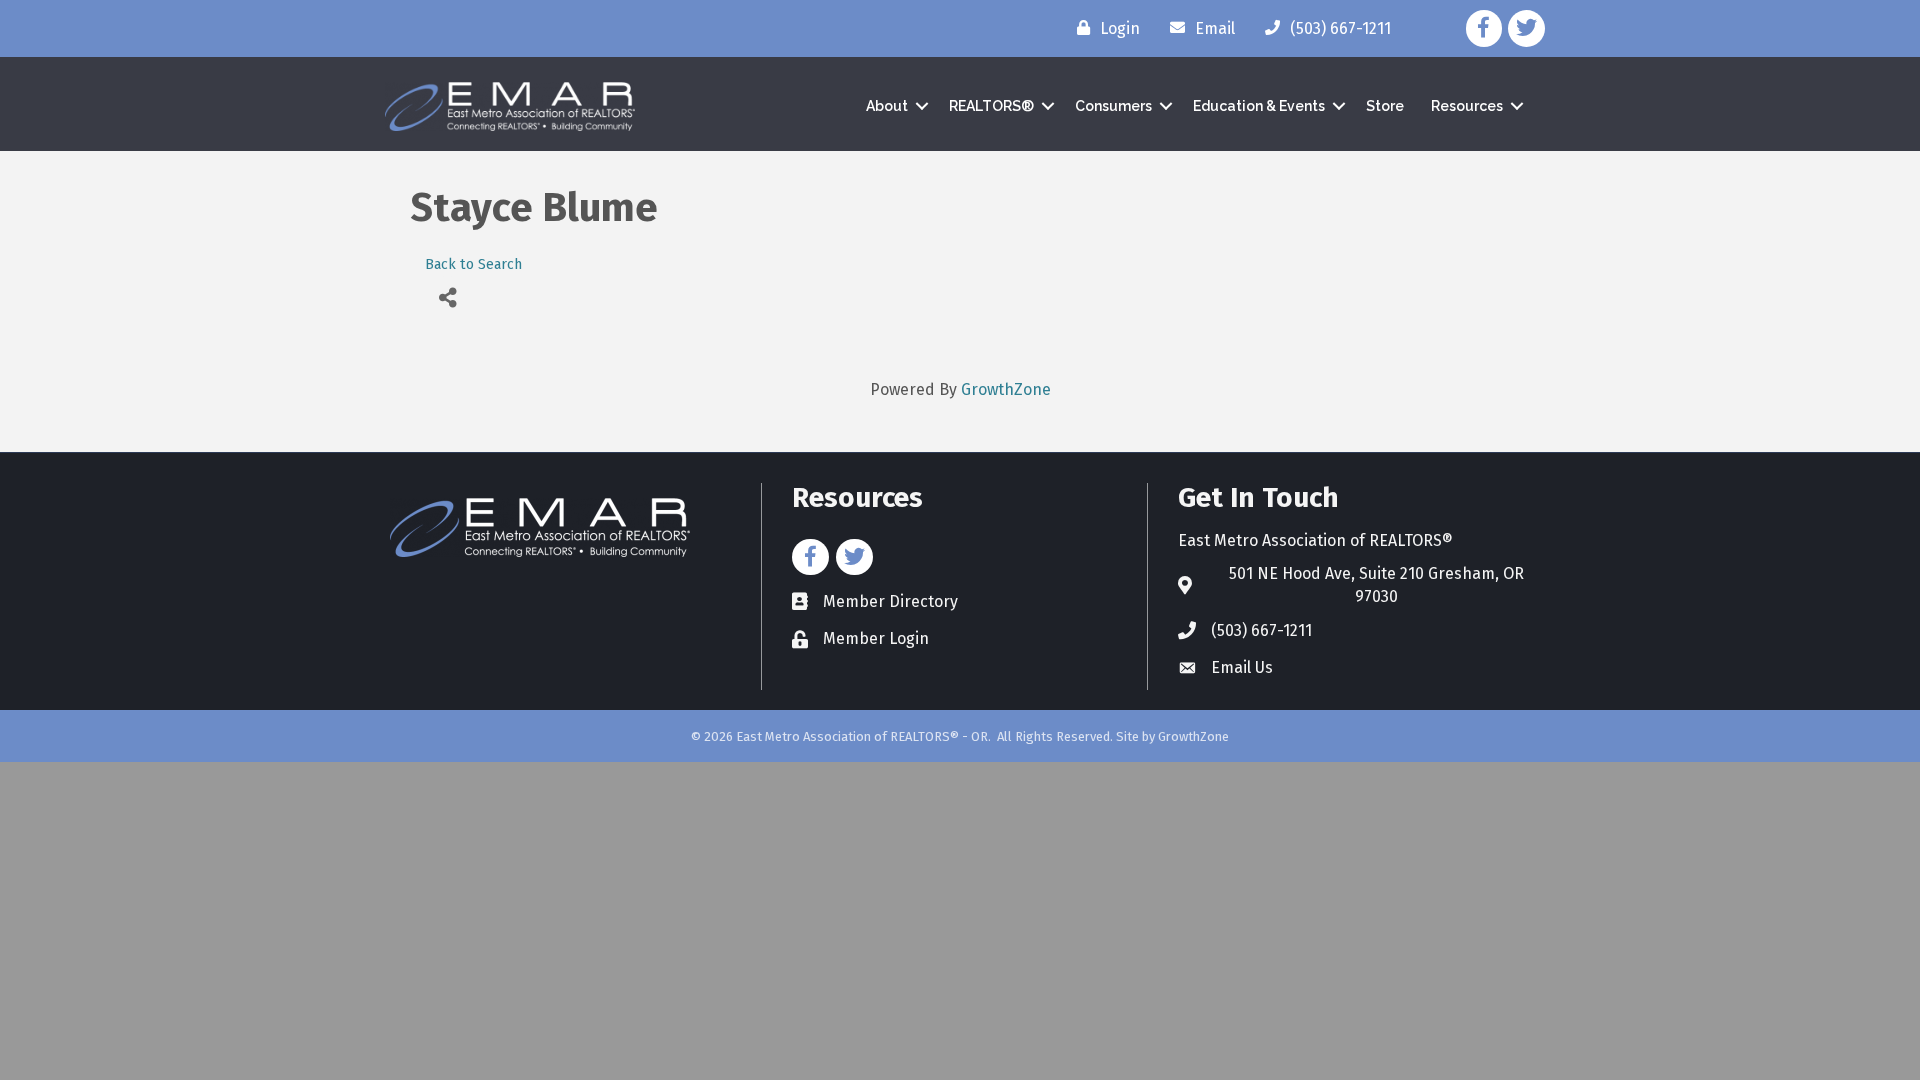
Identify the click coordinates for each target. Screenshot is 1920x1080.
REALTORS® (991, 106)
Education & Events (1259, 106)
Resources (1467, 106)
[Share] (447, 298)
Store (1385, 106)
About (887, 106)
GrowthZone (1006, 389)
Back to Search (473, 264)
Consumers (1113, 106)
